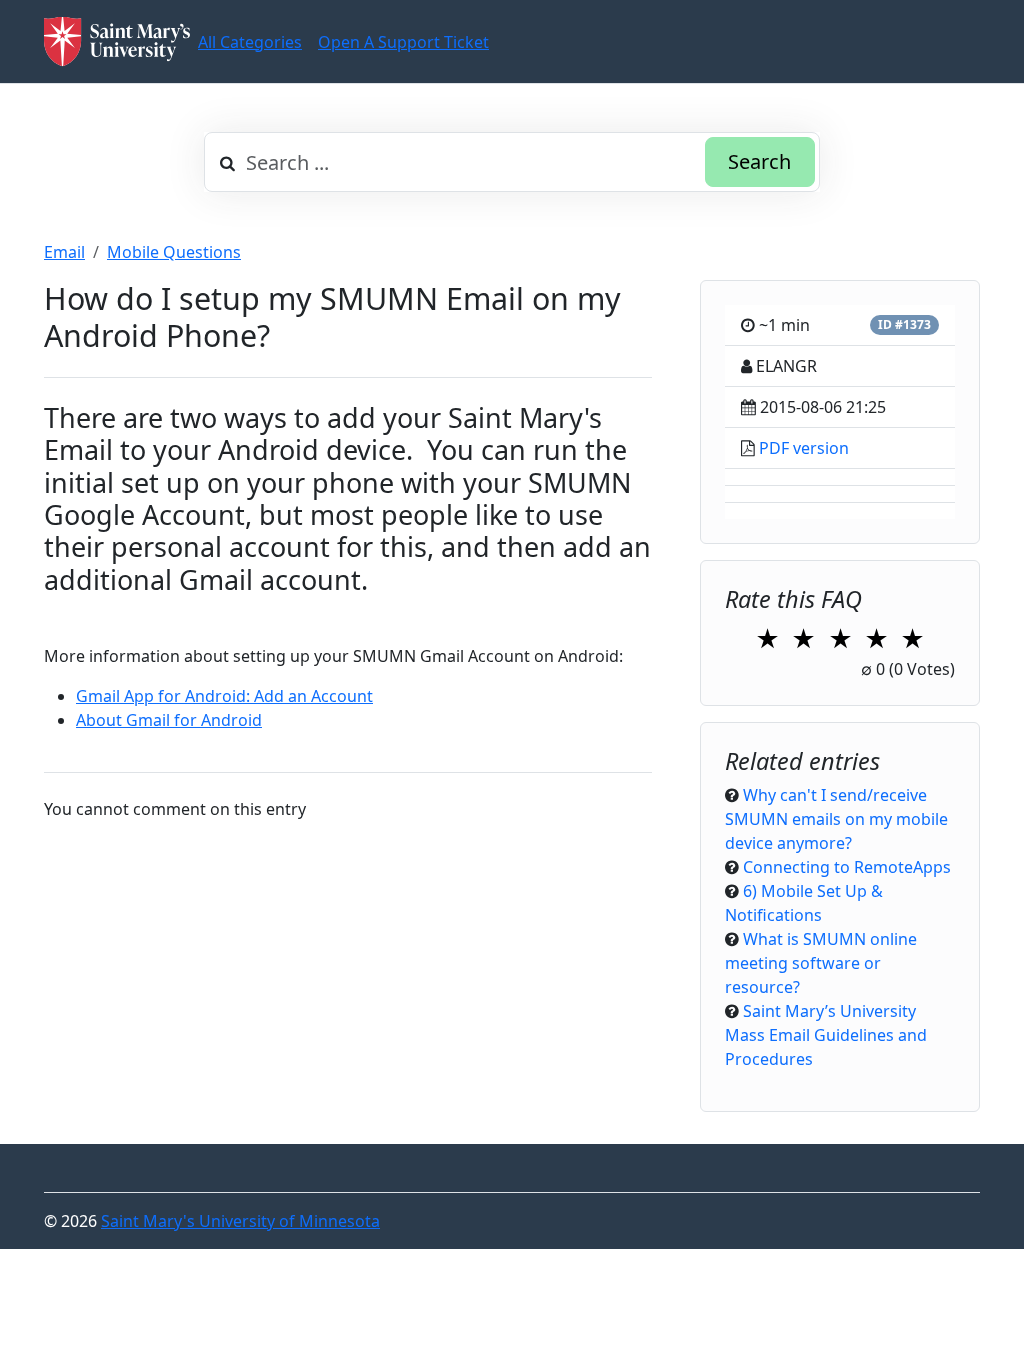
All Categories (250, 42)
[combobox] (512, 162)
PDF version (804, 448)
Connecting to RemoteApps (847, 867)
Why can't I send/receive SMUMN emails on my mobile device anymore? (836, 819)
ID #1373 (904, 324)
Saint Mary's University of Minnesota (240, 1221)
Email (64, 252)
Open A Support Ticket (403, 42)
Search (759, 161)
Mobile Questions (174, 252)
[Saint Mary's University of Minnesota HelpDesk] (117, 41)
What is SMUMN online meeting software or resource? (821, 963)
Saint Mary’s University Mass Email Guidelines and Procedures (826, 1035)
